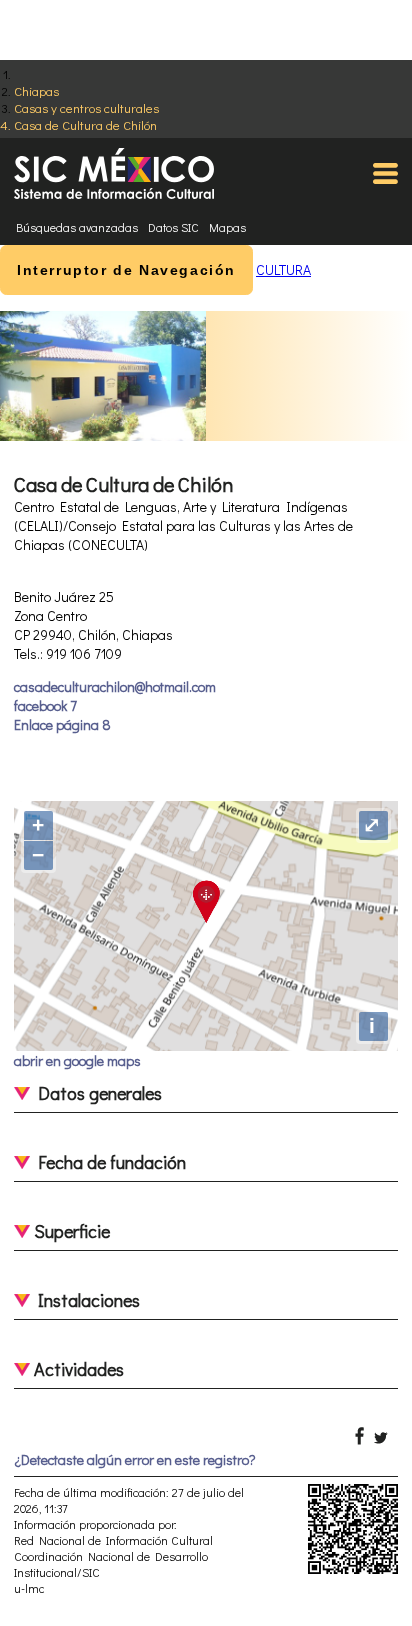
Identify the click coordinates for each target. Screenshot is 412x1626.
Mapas (227, 227)
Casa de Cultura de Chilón (85, 124)
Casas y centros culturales (86, 107)
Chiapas (36, 90)
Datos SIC (173, 227)
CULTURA (283, 269)
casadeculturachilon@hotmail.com (115, 686)
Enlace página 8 (62, 724)
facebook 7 (45, 705)
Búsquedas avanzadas (77, 227)
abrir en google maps (77, 1060)
